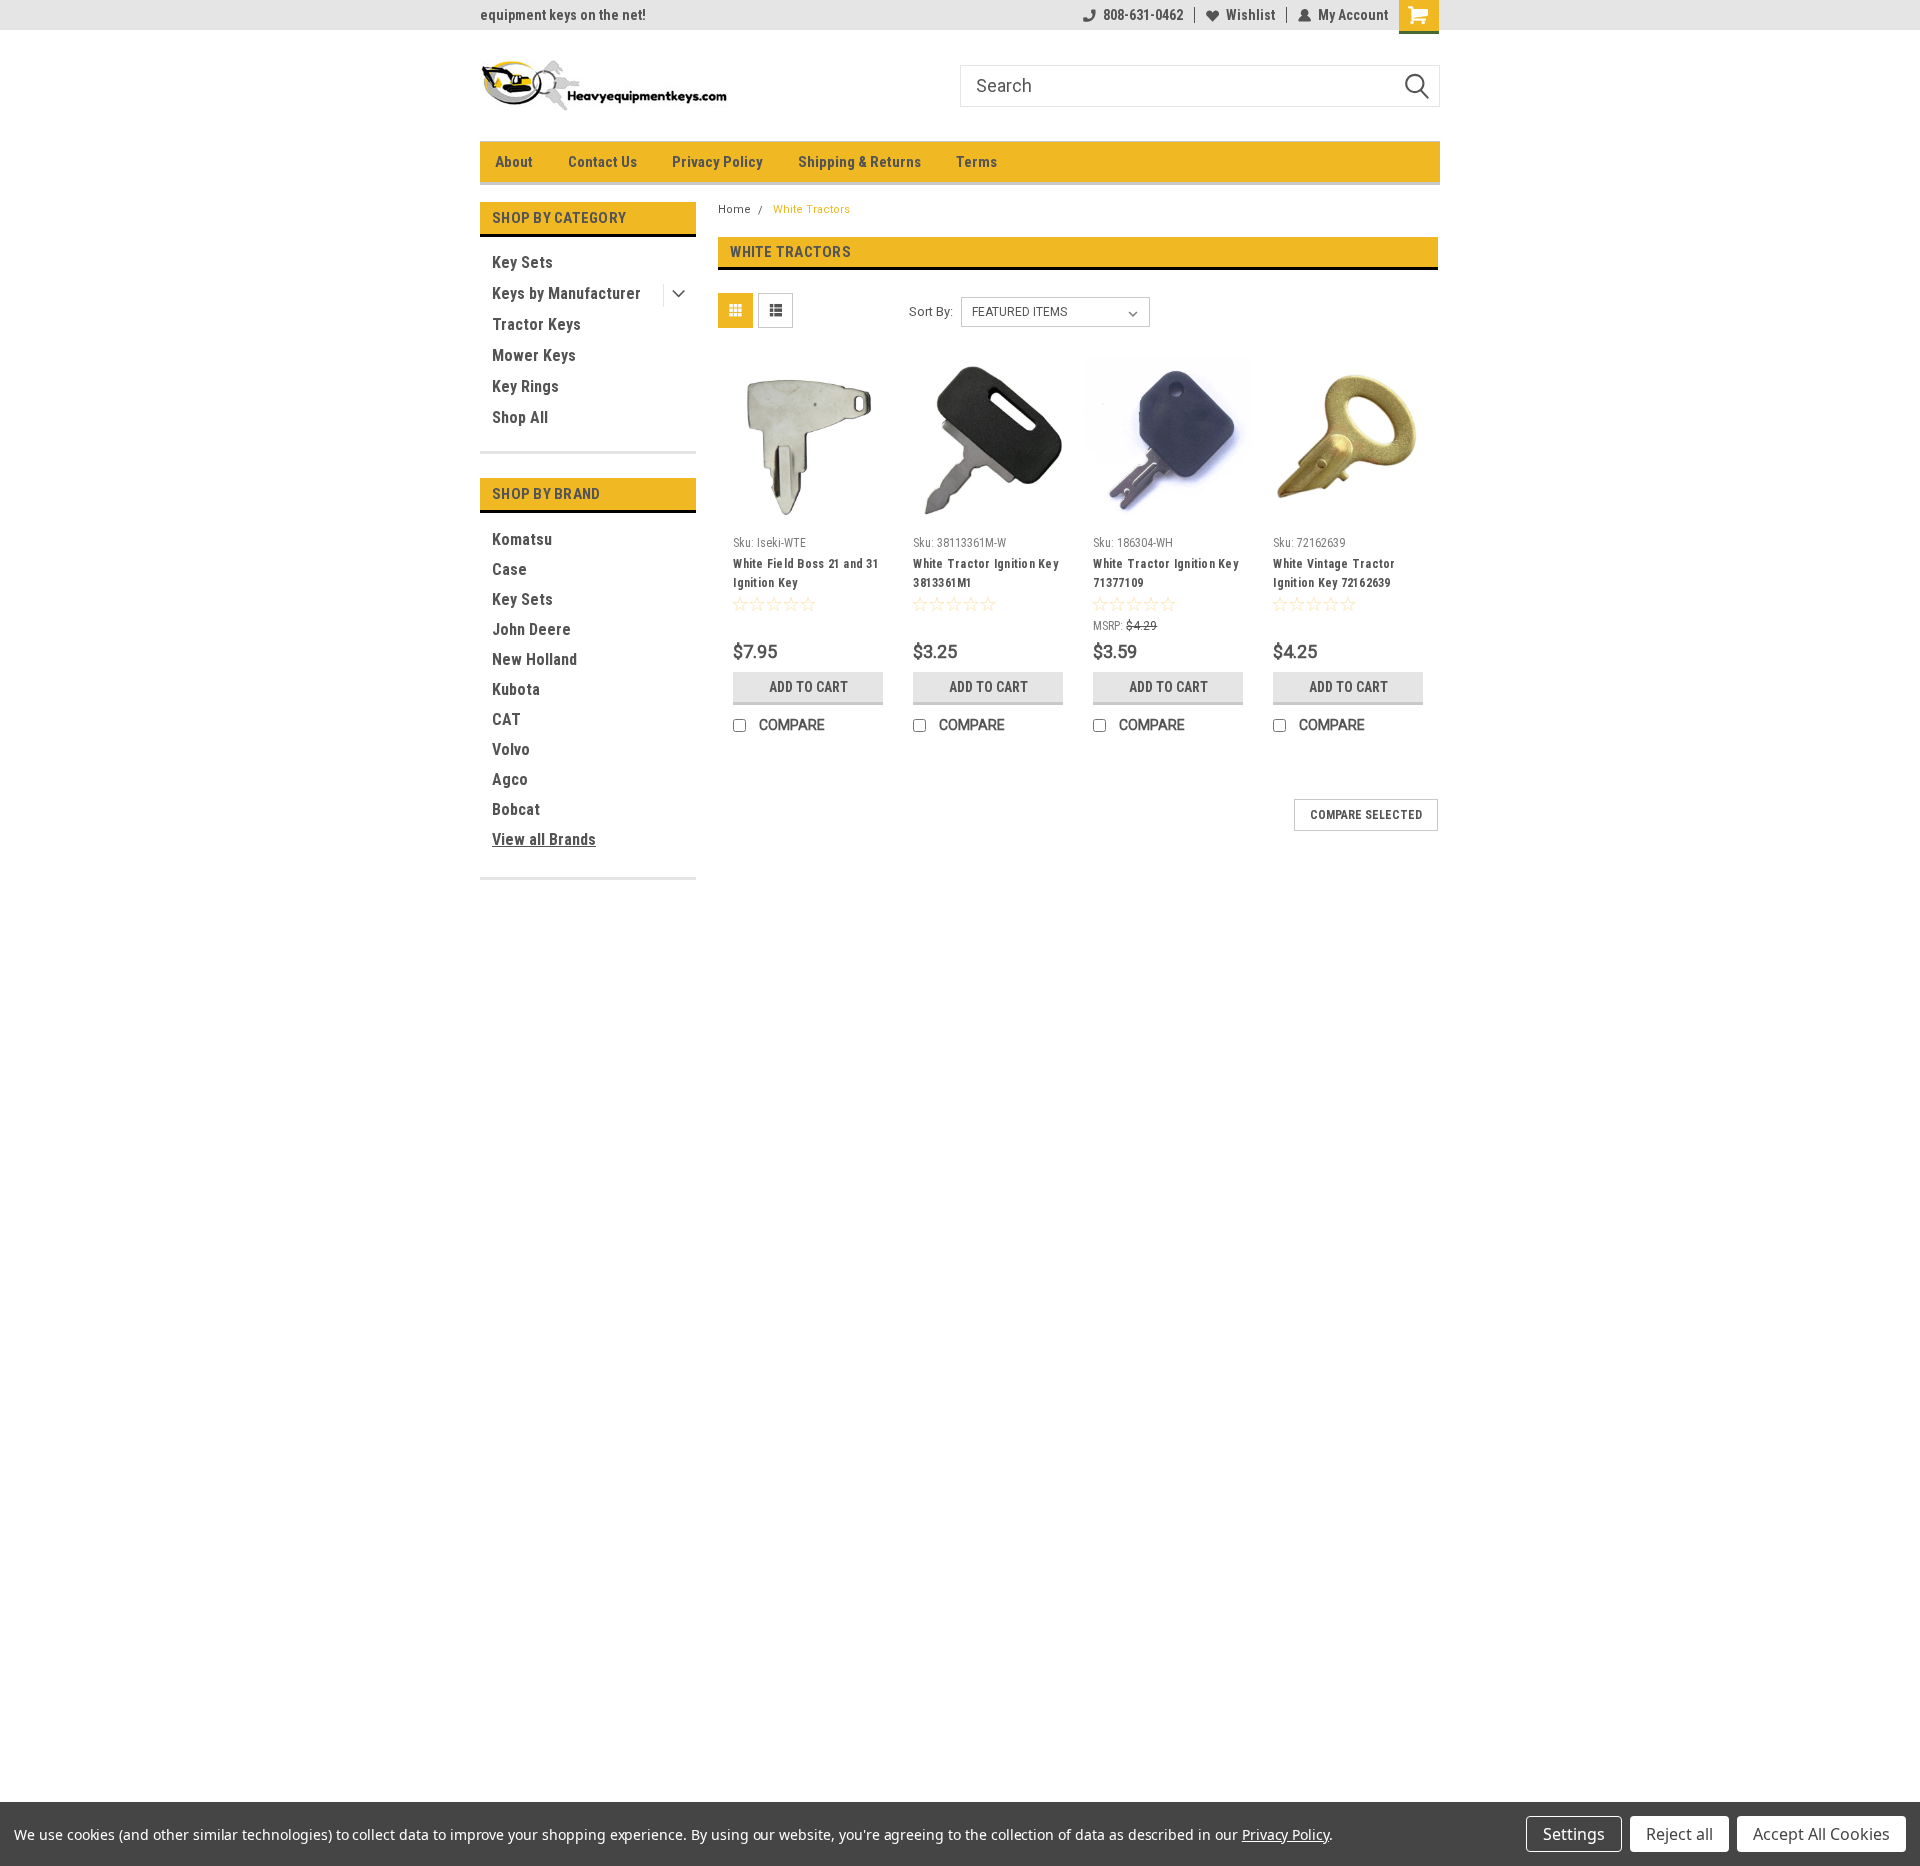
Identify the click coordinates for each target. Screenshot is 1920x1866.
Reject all (1679, 1834)
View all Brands (544, 839)
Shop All (520, 417)
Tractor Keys (536, 324)
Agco (510, 779)
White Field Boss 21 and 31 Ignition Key (806, 573)
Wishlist (1250, 15)
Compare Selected (1366, 815)
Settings (1574, 1834)
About (514, 162)
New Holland (534, 659)
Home (734, 209)
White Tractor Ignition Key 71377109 (1165, 573)
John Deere (531, 629)
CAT (506, 719)
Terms (976, 162)
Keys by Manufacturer (566, 293)
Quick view (808, 512)
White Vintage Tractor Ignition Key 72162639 (1334, 573)
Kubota (516, 689)
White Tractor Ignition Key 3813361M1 (985, 573)
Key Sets (522, 262)
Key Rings (525, 386)
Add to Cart (808, 687)
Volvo (511, 749)
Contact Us (602, 162)
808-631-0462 (1143, 15)
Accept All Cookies (1821, 1834)
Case (509, 569)
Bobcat (516, 809)
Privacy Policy (717, 162)
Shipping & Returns (859, 162)
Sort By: (931, 311)
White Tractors (811, 209)
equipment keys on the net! (563, 15)
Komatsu (522, 539)
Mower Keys (534, 355)
